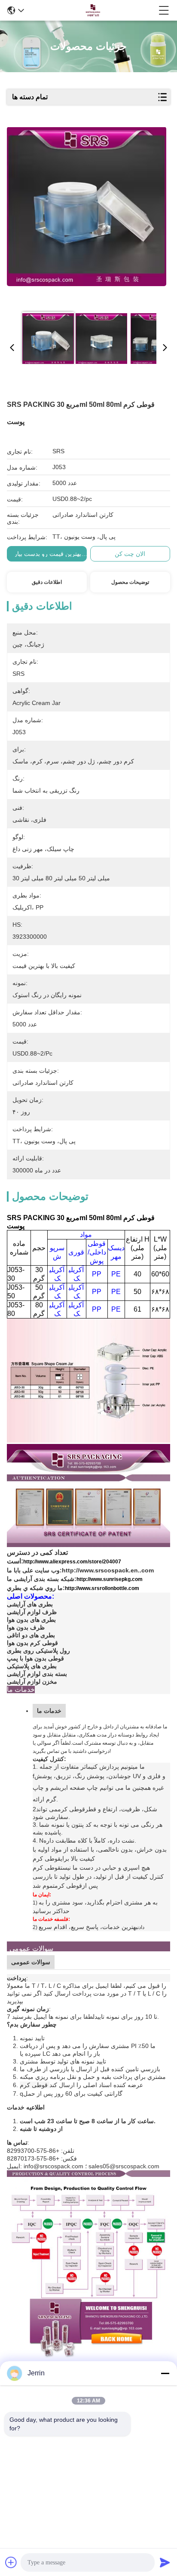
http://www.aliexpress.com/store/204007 (72, 1562)
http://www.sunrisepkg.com (110, 1579)
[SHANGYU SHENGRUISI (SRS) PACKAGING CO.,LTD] (92, 10)
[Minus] (165, 2373)
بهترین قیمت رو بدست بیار (48, 554)
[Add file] (11, 2562)
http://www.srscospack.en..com (108, 1570)
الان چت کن (130, 554)
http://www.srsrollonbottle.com (102, 1588)
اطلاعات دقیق (47, 582)
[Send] (165, 2562)
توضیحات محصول (130, 582)
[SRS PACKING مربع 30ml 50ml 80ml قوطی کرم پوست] (87, 216)
